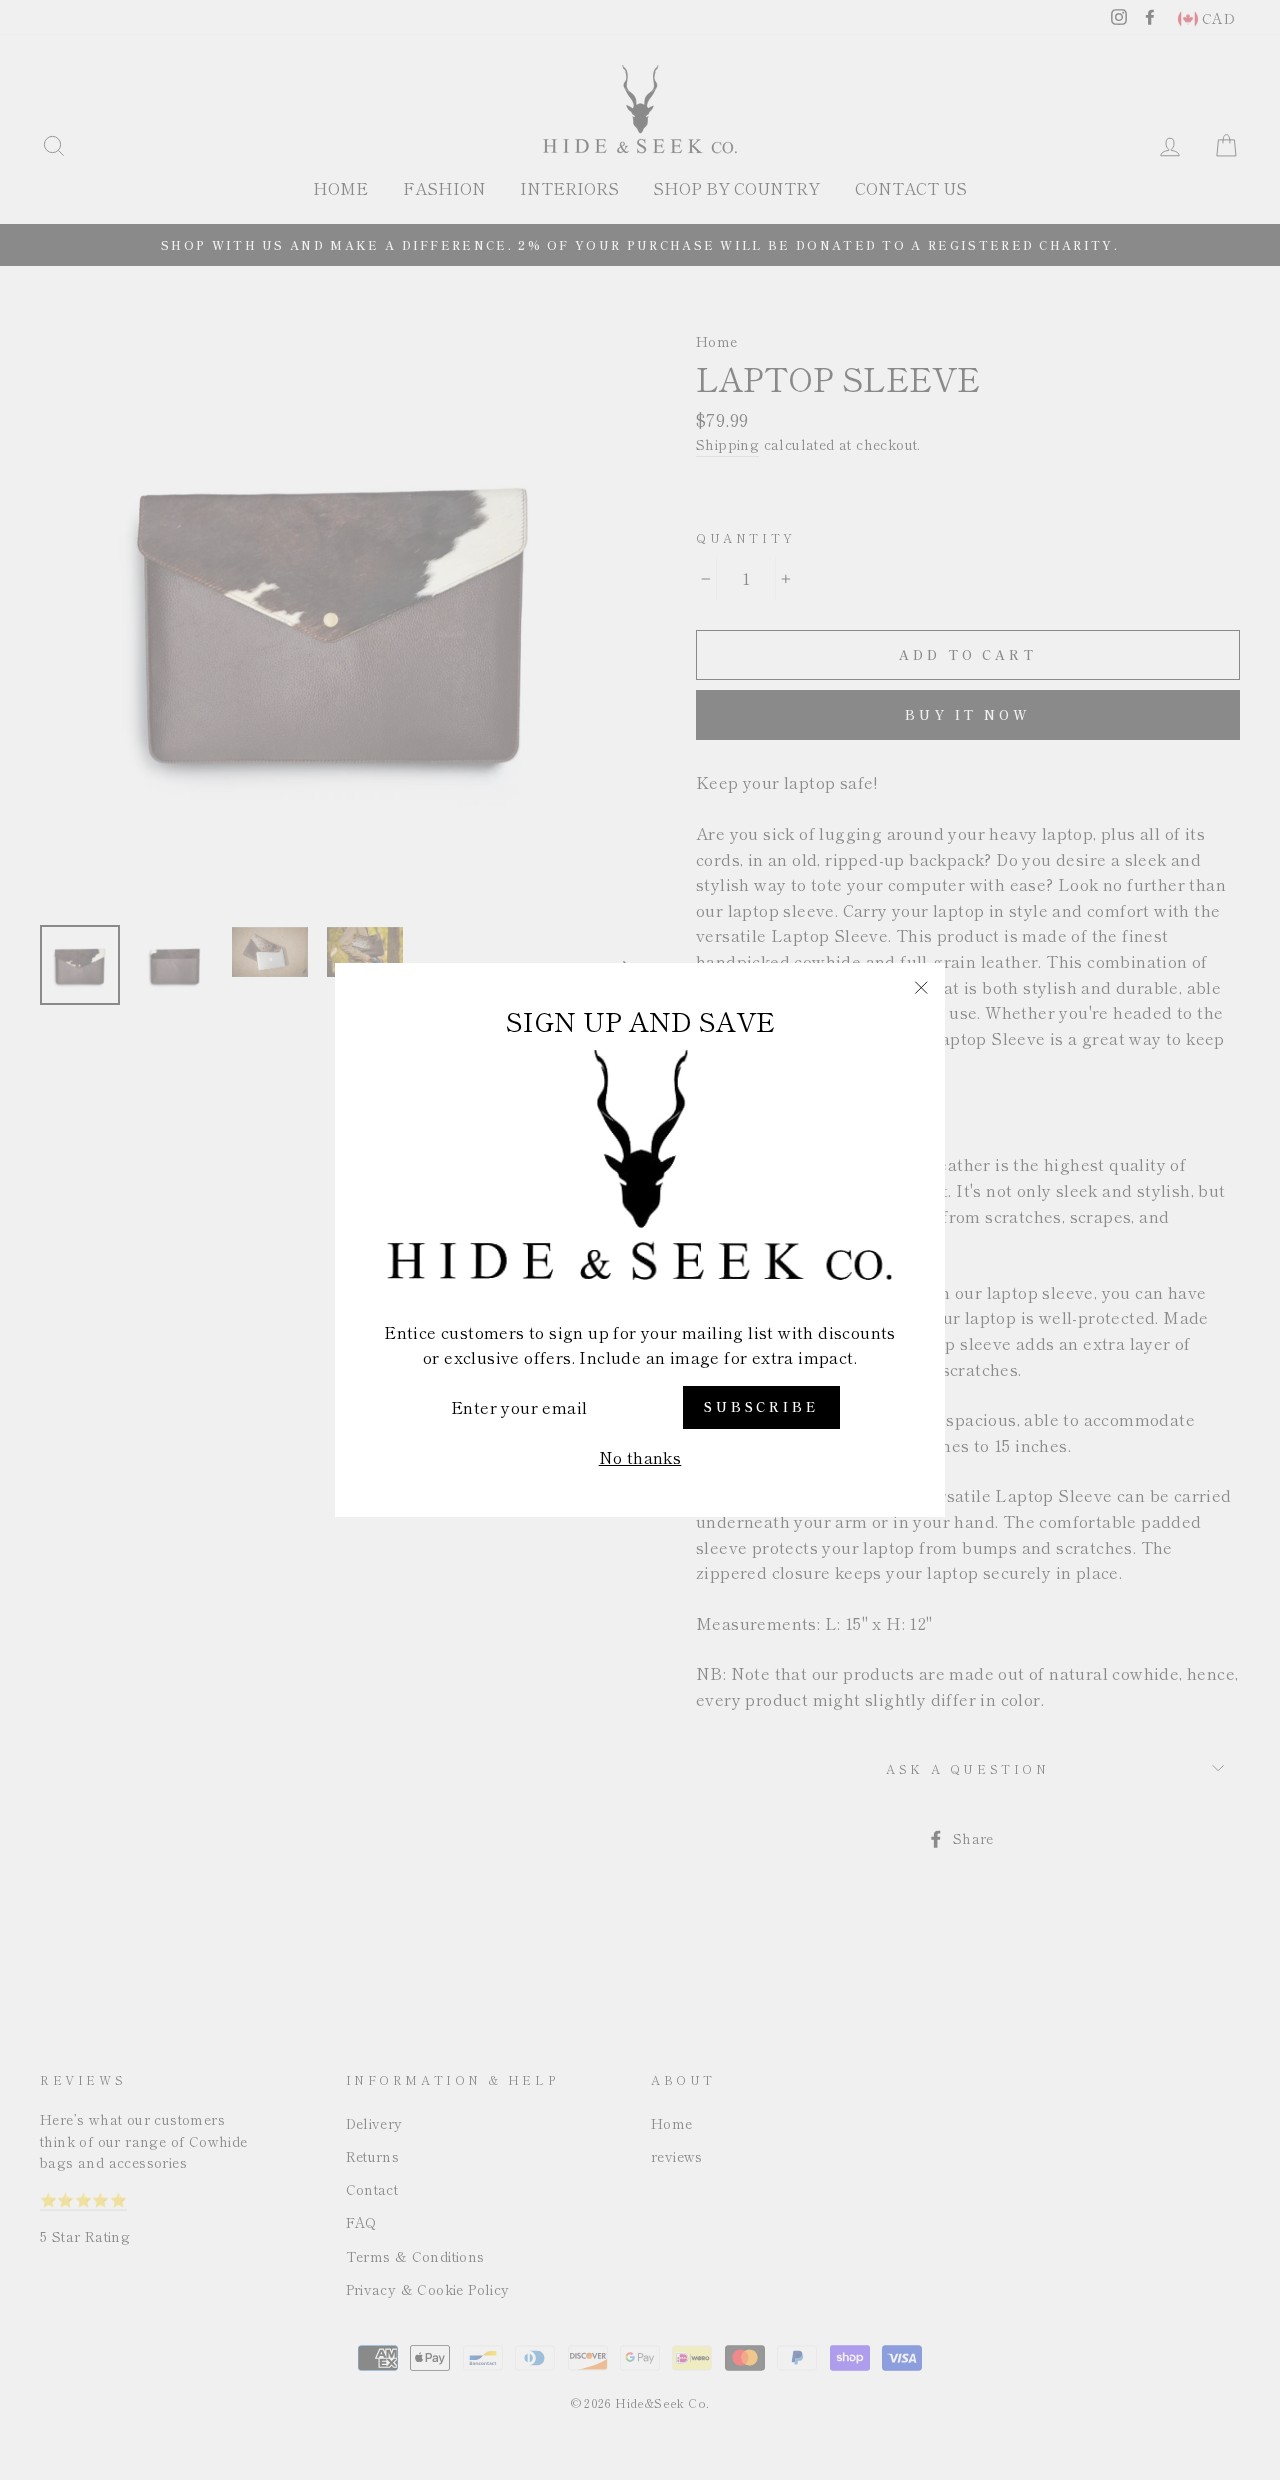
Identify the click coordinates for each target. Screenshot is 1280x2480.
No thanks (640, 1457)
